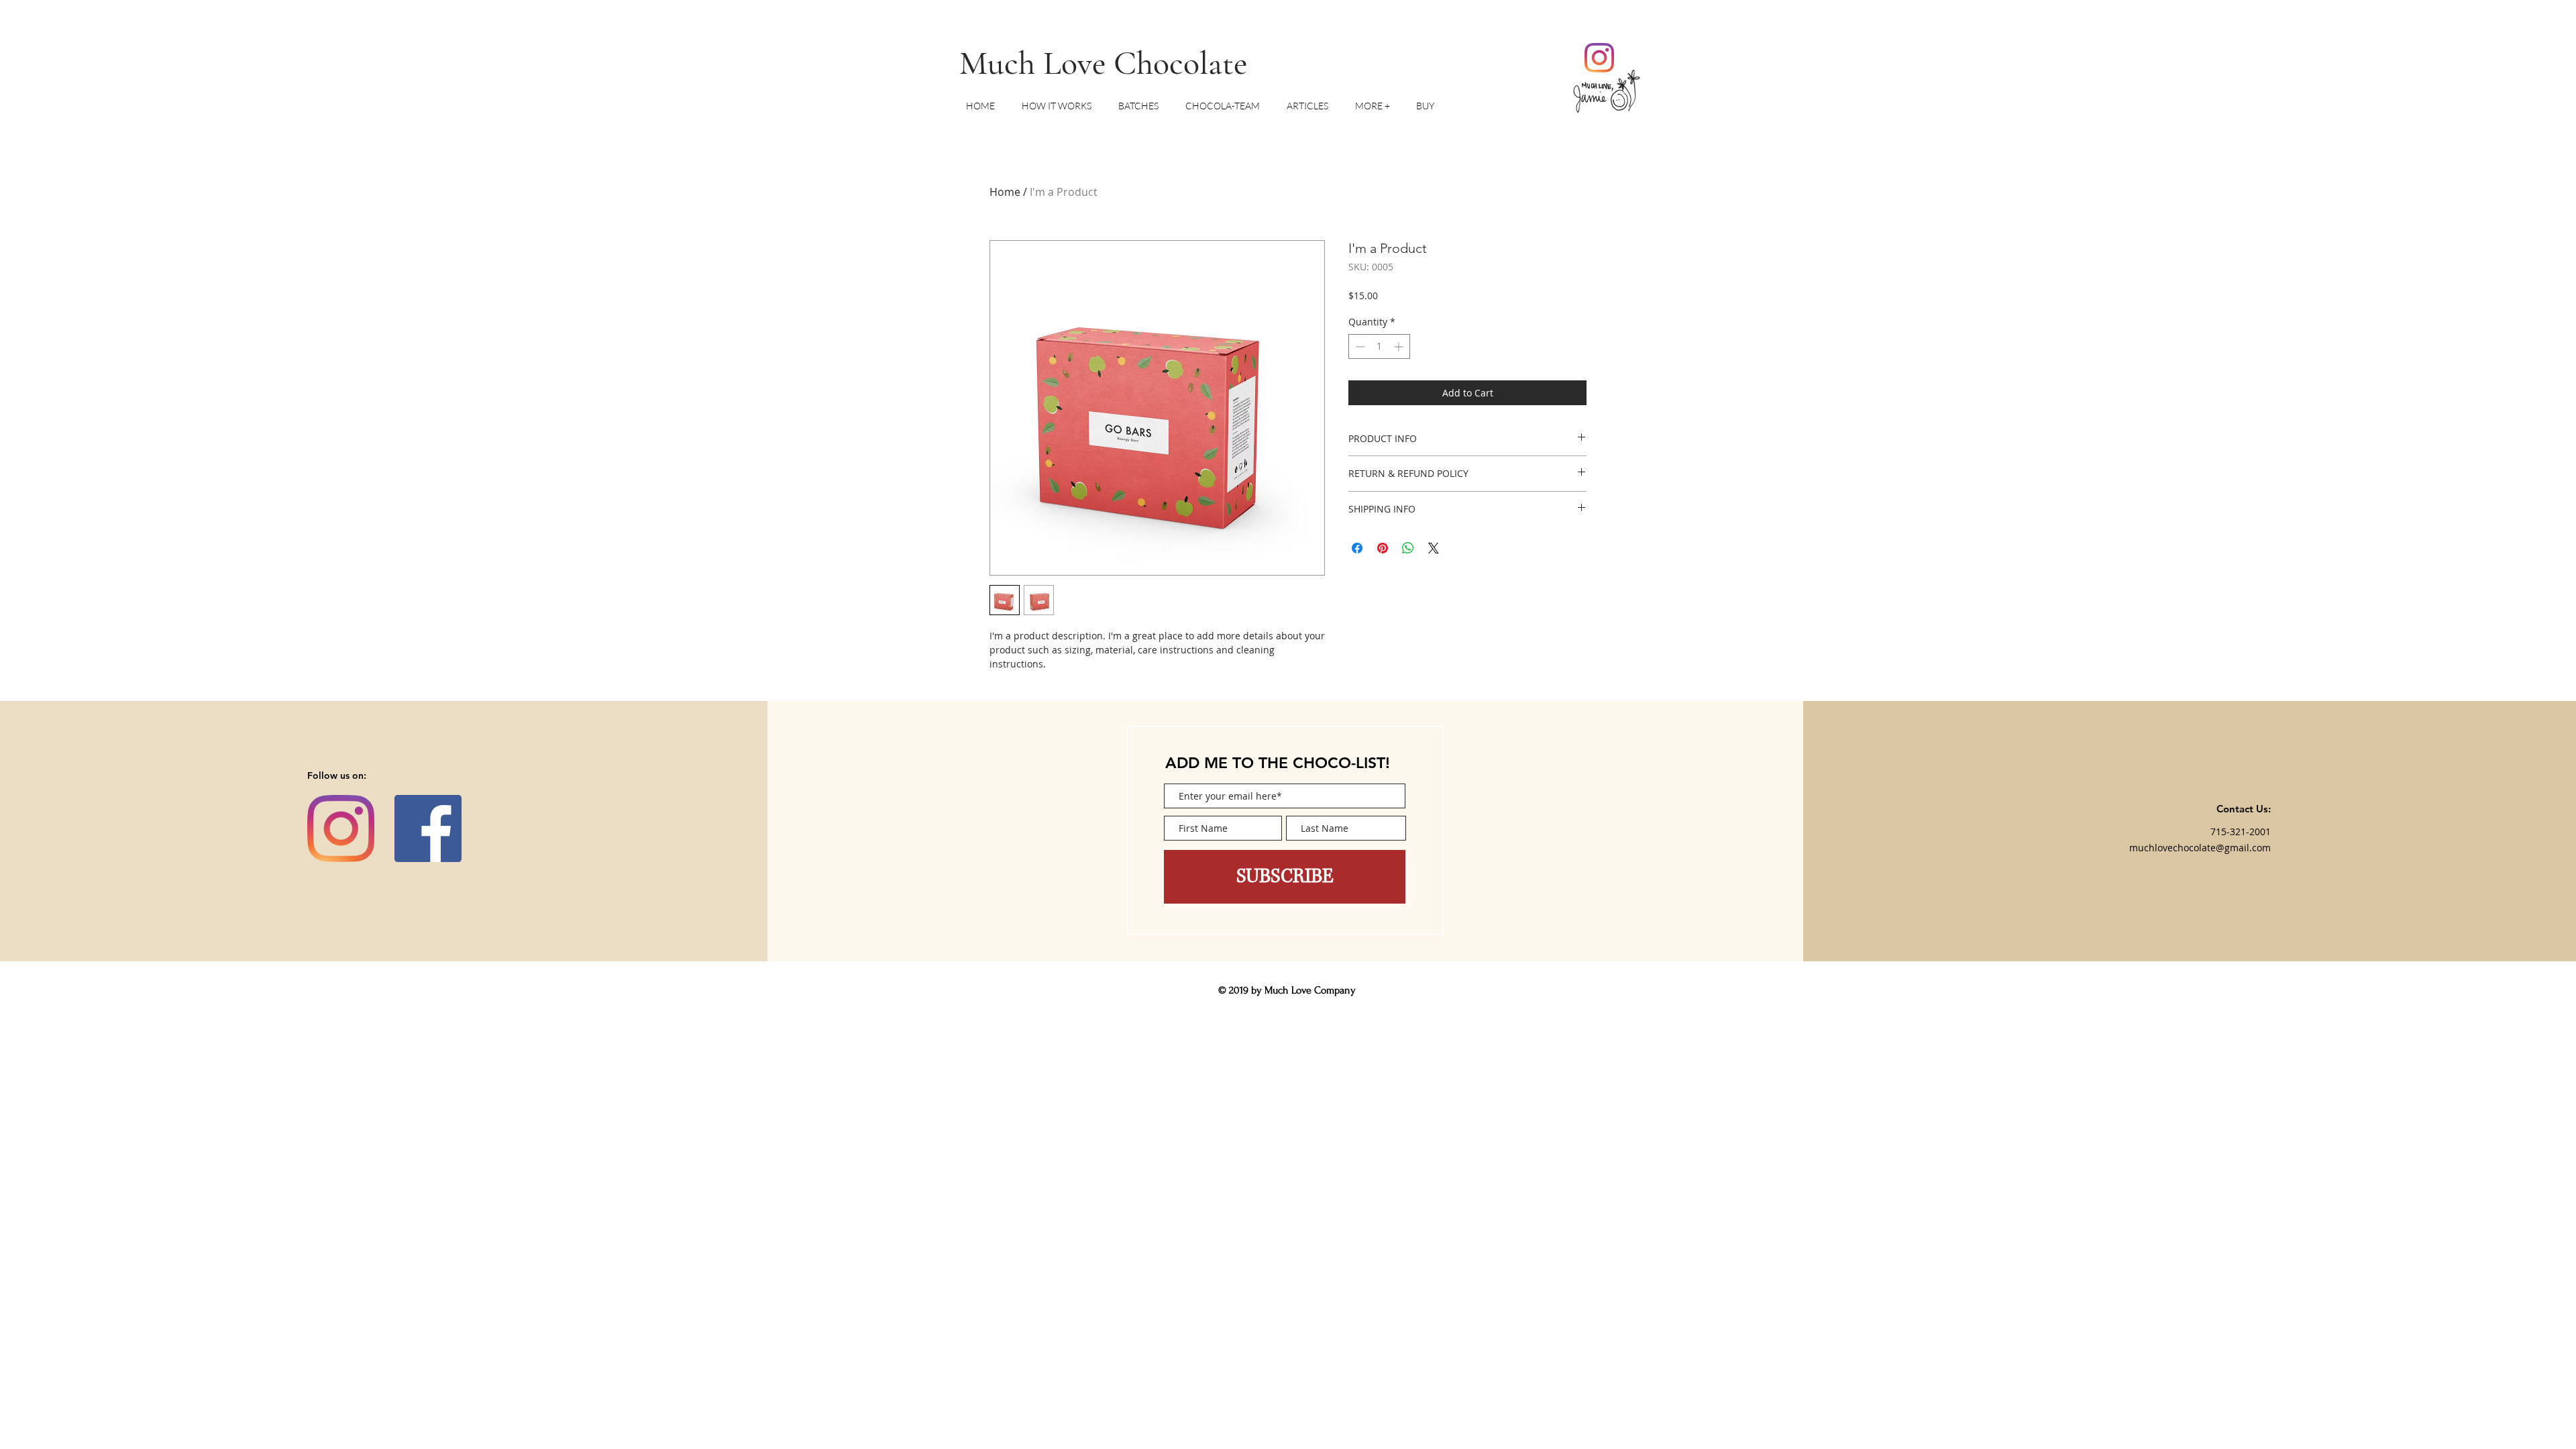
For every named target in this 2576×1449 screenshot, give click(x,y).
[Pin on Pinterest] (1383, 548)
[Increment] (1400, 346)
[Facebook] (428, 828)
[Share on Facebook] (1357, 548)
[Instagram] (1599, 58)
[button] (1379, 106)
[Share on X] (1434, 548)
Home (1005, 192)
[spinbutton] (1379, 346)
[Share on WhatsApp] (1408, 548)
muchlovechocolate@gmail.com (2200, 848)
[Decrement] (1359, 346)
